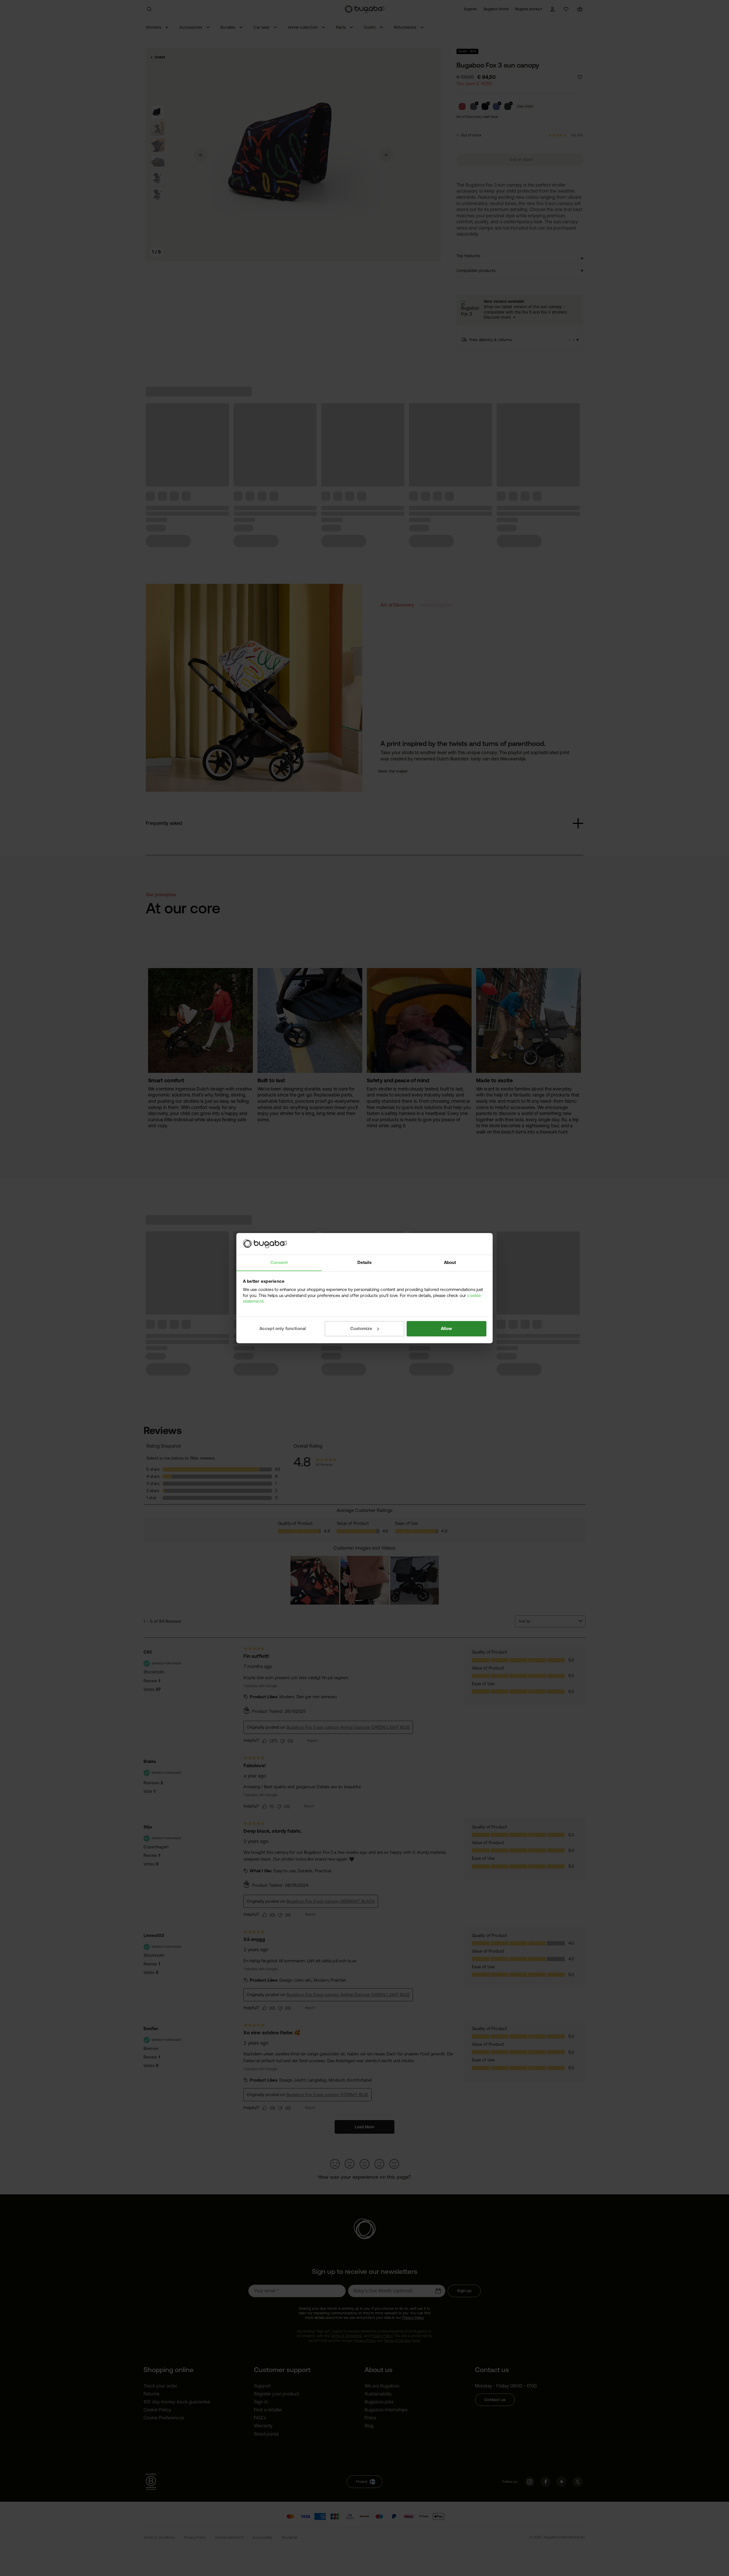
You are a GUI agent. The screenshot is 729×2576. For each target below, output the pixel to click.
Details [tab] (364, 1263)
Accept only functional (283, 1328)
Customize (361, 1328)
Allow (447, 1328)
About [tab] (450, 1263)
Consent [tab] (279, 1263)
